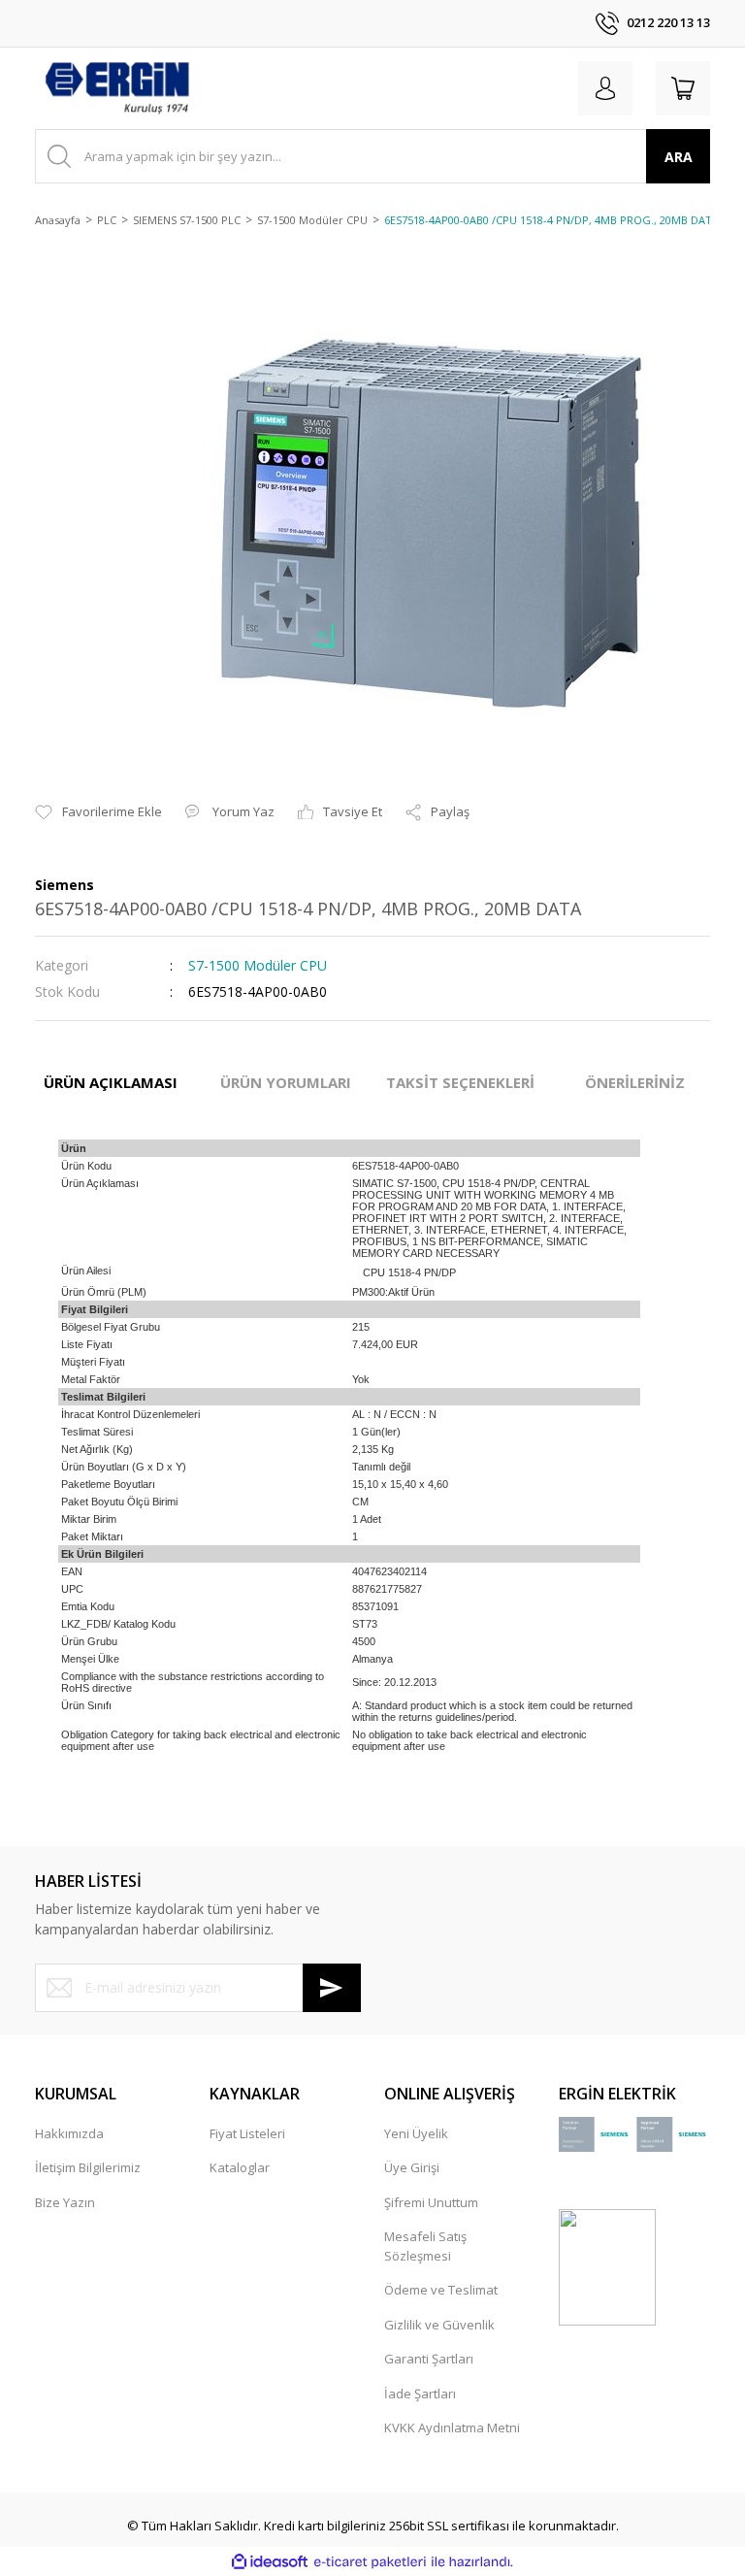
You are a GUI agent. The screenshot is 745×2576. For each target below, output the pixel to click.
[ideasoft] (270, 2562)
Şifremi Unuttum (431, 2202)
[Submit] (332, 1988)
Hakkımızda (69, 2133)
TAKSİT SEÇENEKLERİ (460, 1082)
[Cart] (683, 88)
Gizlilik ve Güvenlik (439, 2325)
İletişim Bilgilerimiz (88, 2167)
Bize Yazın (65, 2202)
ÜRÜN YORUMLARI (286, 1082)
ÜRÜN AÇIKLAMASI (111, 1082)
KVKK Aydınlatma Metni (452, 2427)
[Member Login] (605, 88)
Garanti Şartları (429, 2359)
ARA (679, 157)
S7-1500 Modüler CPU (258, 965)
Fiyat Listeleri (247, 2133)
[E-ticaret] (370, 2562)
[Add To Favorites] (98, 812)
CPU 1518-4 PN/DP (409, 1272)
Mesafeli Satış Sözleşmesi (425, 2246)
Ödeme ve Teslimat (441, 2290)
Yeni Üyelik (416, 2133)
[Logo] (116, 88)
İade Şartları (420, 2394)
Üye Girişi (412, 2167)
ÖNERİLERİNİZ (635, 1082)
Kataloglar (240, 2167)
